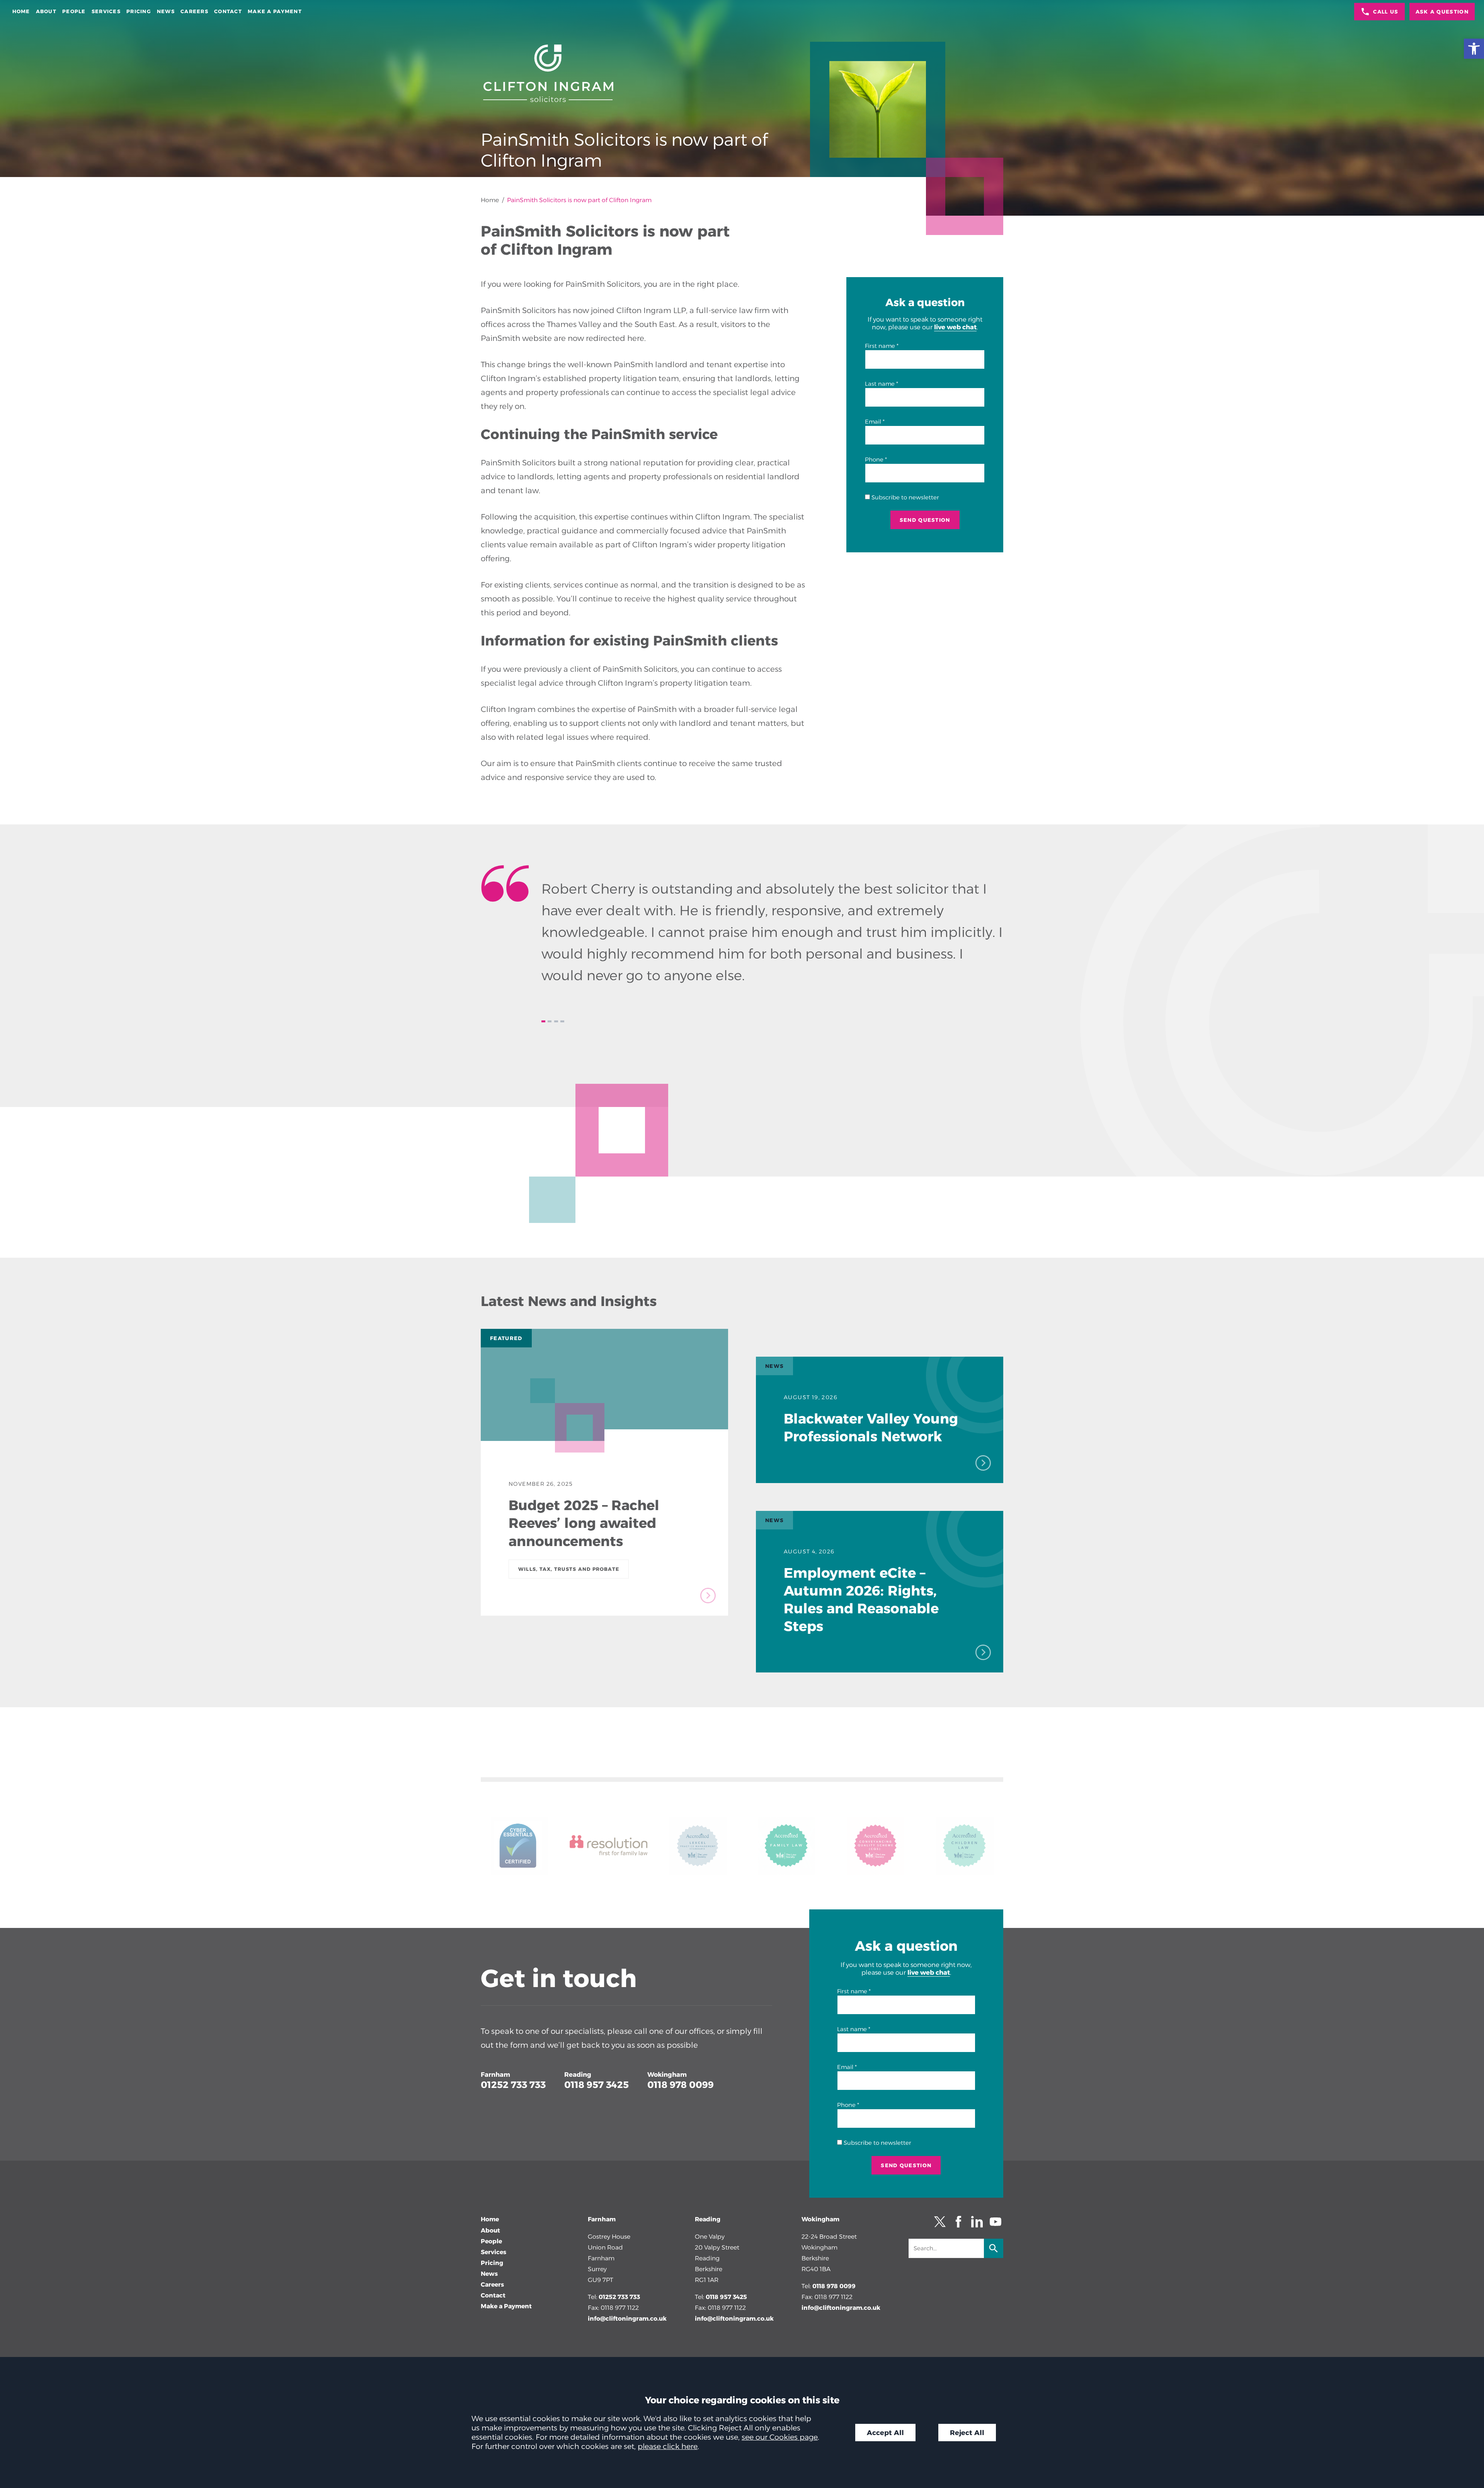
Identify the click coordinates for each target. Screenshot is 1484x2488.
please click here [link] (668, 2446)
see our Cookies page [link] (780, 2437)
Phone (874, 460)
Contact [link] (228, 11)
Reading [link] (578, 2074)
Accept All (885, 2433)
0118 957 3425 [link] (596, 2085)
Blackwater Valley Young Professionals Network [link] (871, 1428)
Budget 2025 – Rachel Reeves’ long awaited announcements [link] (584, 1523)
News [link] (166, 11)
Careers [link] (194, 11)
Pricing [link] (139, 11)
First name (880, 346)
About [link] (46, 11)
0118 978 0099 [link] (681, 2085)
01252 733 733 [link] (513, 2085)
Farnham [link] (495, 2074)
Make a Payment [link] (275, 11)
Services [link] (106, 11)
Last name (880, 384)
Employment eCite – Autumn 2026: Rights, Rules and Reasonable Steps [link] (861, 1600)
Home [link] (21, 11)
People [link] (74, 11)
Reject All (967, 2433)
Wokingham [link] (667, 2074)
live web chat (955, 327)
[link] (1474, 49)
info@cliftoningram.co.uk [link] (627, 2319)
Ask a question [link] (1442, 12)
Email (873, 422)
